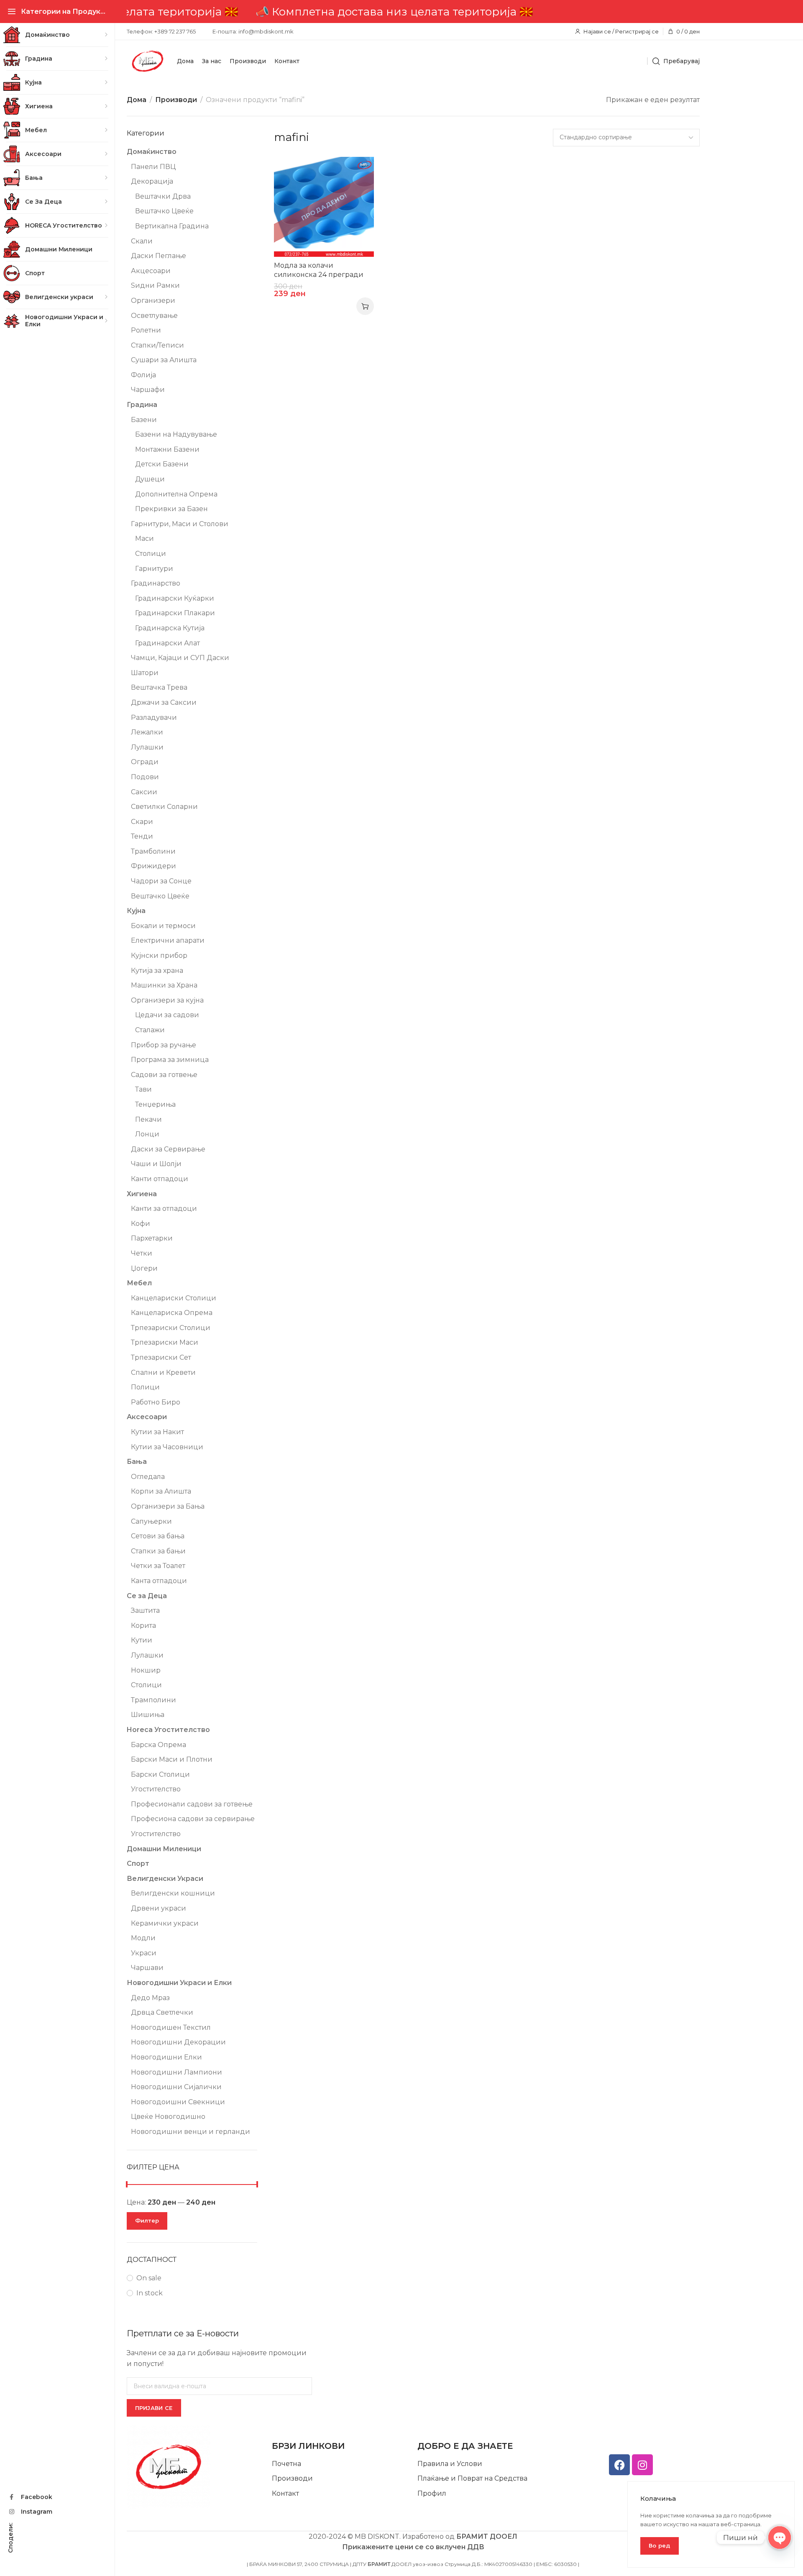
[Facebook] (619, 2465)
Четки (142, 1253)
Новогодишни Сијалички (176, 2087)
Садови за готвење (164, 1075)
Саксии (144, 792)
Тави (143, 1089)
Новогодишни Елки (166, 2057)
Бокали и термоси (163, 926)
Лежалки (147, 732)
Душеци (150, 479)
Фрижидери (153, 866)
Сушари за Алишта (164, 360)
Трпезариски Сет (161, 1357)
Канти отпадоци (160, 1179)
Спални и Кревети (163, 1372)
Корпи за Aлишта (161, 1491)
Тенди (142, 836)
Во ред (660, 2545)
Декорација (152, 181)
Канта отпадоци (159, 1581)
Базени (144, 420)
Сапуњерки (151, 1521)
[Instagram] (642, 2465)
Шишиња (148, 1715)
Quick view (359, 172)
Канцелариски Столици (174, 1298)
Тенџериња (155, 1104)
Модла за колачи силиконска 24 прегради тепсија (319, 275)
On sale (149, 2278)
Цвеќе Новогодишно (168, 2117)
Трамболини (153, 851)
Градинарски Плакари (175, 613)
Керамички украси (165, 1923)
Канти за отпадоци (164, 1209)
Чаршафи (148, 390)
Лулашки (147, 747)
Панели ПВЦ (153, 167)
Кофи (141, 1224)
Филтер (147, 2220)
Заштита (145, 1610)
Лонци (147, 1134)
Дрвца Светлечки (162, 2012)
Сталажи (150, 1030)
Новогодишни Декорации (178, 2042)
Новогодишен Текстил (171, 2027)
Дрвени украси (159, 1908)
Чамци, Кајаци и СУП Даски (180, 658)
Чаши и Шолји (156, 1164)
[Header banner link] (413, 12)
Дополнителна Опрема (176, 494)
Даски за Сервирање (168, 1149)
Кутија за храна (157, 971)
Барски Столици (160, 1774)
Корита (143, 1626)
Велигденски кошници (173, 1893)
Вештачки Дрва (163, 196)
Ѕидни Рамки (155, 285)
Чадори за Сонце (161, 881)
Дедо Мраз (150, 1998)
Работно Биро (156, 1402)
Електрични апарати (168, 940)
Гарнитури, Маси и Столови (180, 524)
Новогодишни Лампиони (176, 2072)
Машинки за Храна (164, 985)
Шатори (145, 673)
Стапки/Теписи (157, 345)
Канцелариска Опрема (172, 1313)
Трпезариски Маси (165, 1342)
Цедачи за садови (167, 1015)
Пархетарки (152, 1238)
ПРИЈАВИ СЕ (154, 2408)
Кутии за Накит (157, 1432)
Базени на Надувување (176, 434)
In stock (150, 2293)
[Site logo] (148, 61)
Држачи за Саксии (164, 702)
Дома (137, 100)
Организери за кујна (167, 1000)
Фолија (143, 375)
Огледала (148, 1477)
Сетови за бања (158, 1536)
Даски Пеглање (159, 256)
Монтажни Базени (167, 449)
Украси (144, 1953)
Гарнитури (154, 569)
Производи (176, 100)
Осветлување (154, 316)
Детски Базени (162, 464)
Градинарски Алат (168, 643)
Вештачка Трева (159, 687)
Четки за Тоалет (158, 1566)
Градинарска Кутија (170, 628)
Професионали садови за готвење (192, 1804)
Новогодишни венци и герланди (191, 2132)
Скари (142, 822)
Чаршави (147, 1968)
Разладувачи (154, 718)
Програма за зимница (170, 1060)
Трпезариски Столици (171, 1328)
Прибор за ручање (164, 1045)
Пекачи (148, 1119)
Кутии (142, 1640)
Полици (145, 1387)
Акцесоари (151, 271)
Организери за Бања (168, 1506)
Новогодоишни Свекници (178, 2102)
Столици (151, 554)
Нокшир (146, 1670)
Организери (153, 301)
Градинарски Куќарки (175, 598)
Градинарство (156, 583)
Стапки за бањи (158, 1551)
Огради (145, 762)
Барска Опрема (159, 1745)
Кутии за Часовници (167, 1447)
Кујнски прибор (159, 955)
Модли (143, 1938)
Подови (145, 777)
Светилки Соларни (164, 807)
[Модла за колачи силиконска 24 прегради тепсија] (324, 207)
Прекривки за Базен (171, 509)
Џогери (144, 1268)
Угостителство (156, 1789)
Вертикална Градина (172, 226)
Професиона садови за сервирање (193, 1819)
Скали (142, 241)
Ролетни (146, 330)
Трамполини (153, 1700)
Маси (144, 538)
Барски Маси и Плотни (172, 1759)
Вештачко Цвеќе (164, 211)
